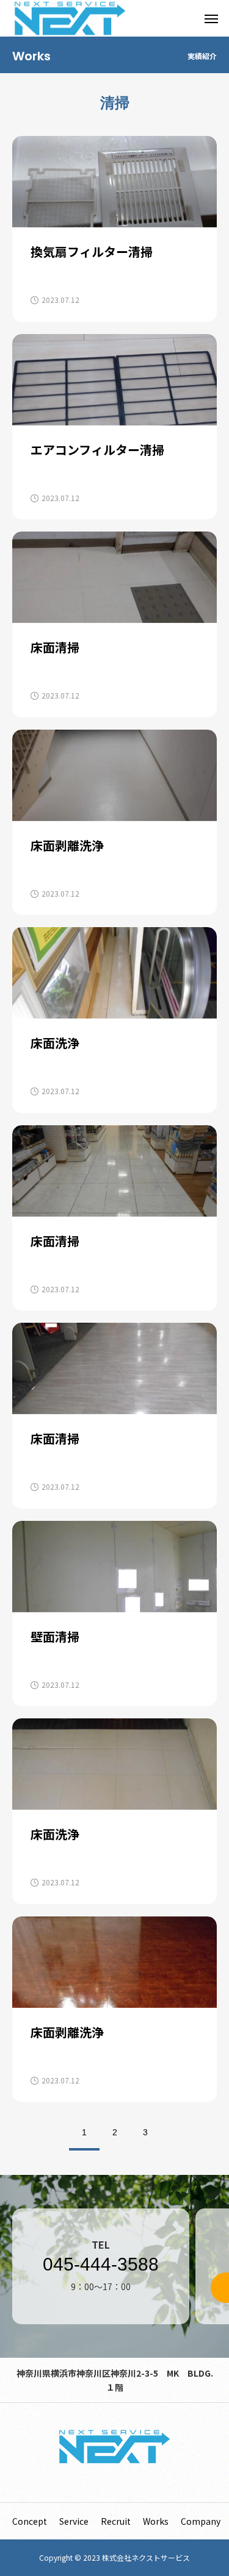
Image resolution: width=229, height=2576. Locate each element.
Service (74, 2521)
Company (201, 2521)
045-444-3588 (101, 2265)
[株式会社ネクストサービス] (114, 2446)
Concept (30, 2521)
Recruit (116, 2521)
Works (156, 2521)
